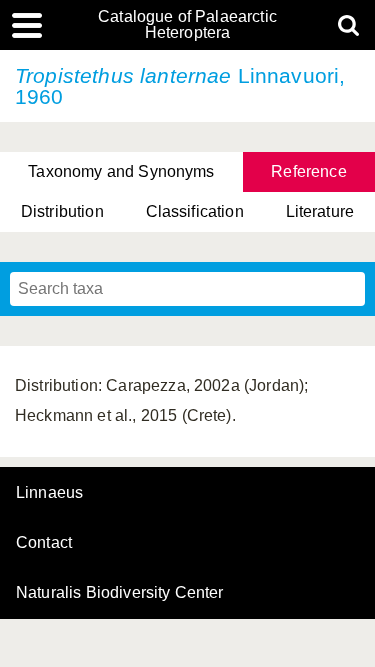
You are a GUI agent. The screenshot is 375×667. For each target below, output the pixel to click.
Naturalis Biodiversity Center (120, 593)
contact (44, 542)
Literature (320, 211)
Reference (308, 171)
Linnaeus (49, 493)
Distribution (62, 211)
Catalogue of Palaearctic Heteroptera (187, 25)
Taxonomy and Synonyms (121, 171)
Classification (195, 211)
